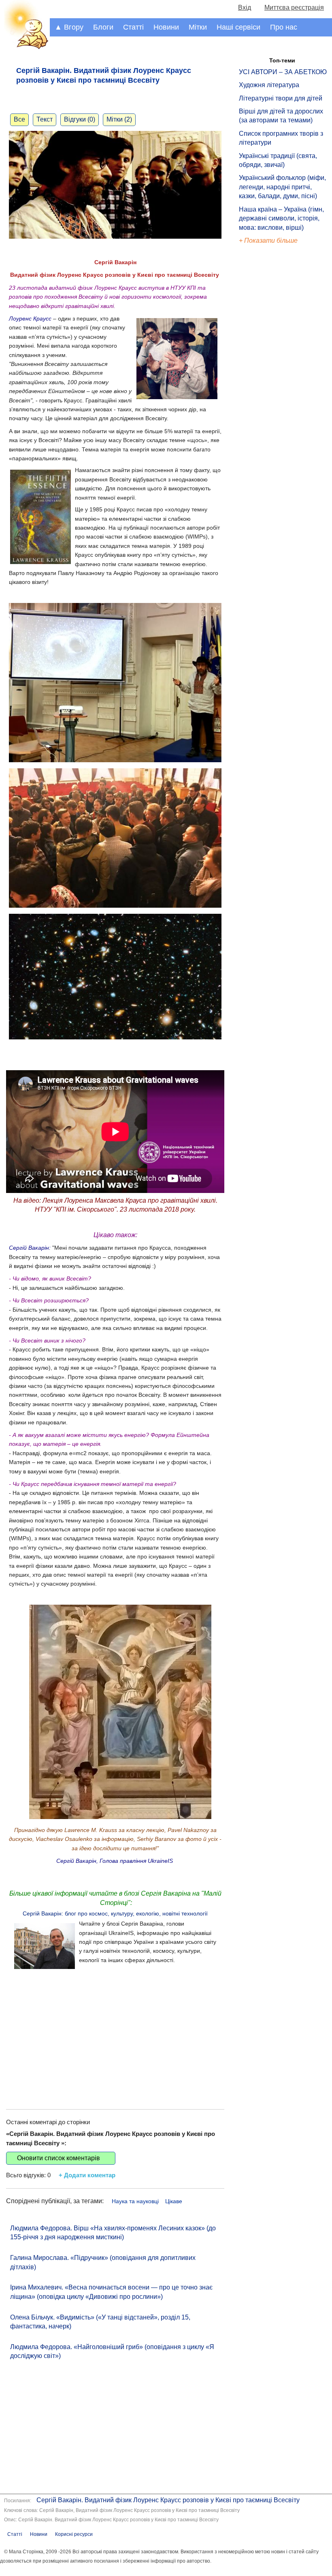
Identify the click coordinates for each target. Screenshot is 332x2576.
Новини (166, 27)
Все (19, 119)
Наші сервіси (238, 27)
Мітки (198, 27)
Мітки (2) (119, 119)
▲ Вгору (69, 27)
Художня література (269, 85)
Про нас (284, 27)
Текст (45, 119)
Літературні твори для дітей (281, 98)
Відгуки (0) (80, 119)
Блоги (103, 27)
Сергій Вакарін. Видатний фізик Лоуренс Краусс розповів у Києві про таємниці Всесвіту (168, 2500)
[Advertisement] (115, 2032)
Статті (133, 27)
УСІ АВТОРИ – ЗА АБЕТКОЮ (283, 72)
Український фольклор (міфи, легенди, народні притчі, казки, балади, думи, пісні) (282, 187)
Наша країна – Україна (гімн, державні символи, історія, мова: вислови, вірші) (281, 218)
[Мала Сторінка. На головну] (25, 48)
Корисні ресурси (74, 2534)
